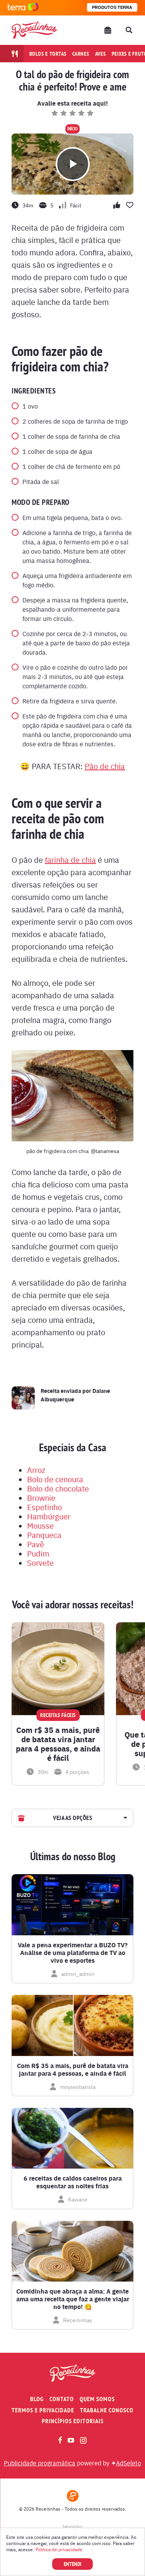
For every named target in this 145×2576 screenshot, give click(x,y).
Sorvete (40, 1563)
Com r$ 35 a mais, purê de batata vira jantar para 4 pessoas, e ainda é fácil (58, 1744)
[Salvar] (97, 1630)
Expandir (124, 1818)
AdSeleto (129, 2463)
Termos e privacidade (43, 2410)
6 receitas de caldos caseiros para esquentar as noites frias (73, 2182)
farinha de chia (70, 860)
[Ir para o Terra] (23, 8)
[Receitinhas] (34, 30)
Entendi (72, 2564)
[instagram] (83, 2440)
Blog (37, 2399)
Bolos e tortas (48, 54)
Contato (62, 2399)
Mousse (40, 1525)
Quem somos (97, 2399)
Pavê (36, 1544)
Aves (101, 54)
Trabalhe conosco (107, 2410)
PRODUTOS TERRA (112, 7)
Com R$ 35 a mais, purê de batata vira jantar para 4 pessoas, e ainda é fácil (73, 2070)
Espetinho (44, 1507)
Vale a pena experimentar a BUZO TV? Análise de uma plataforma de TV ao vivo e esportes (73, 1953)
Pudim (38, 1553)
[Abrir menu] (108, 30)
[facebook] (60, 2440)
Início (72, 129)
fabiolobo (72, 2526)
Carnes (81, 54)
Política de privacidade (59, 2549)
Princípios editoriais (73, 2421)
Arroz (36, 1470)
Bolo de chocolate (58, 1488)
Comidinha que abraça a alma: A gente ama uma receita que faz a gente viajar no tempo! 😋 (73, 2299)
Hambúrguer (49, 1516)
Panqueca (44, 1535)
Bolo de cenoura (55, 1479)
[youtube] (71, 2440)
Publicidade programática (40, 2463)
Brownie (41, 1498)
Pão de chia (105, 766)
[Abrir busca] (129, 30)
